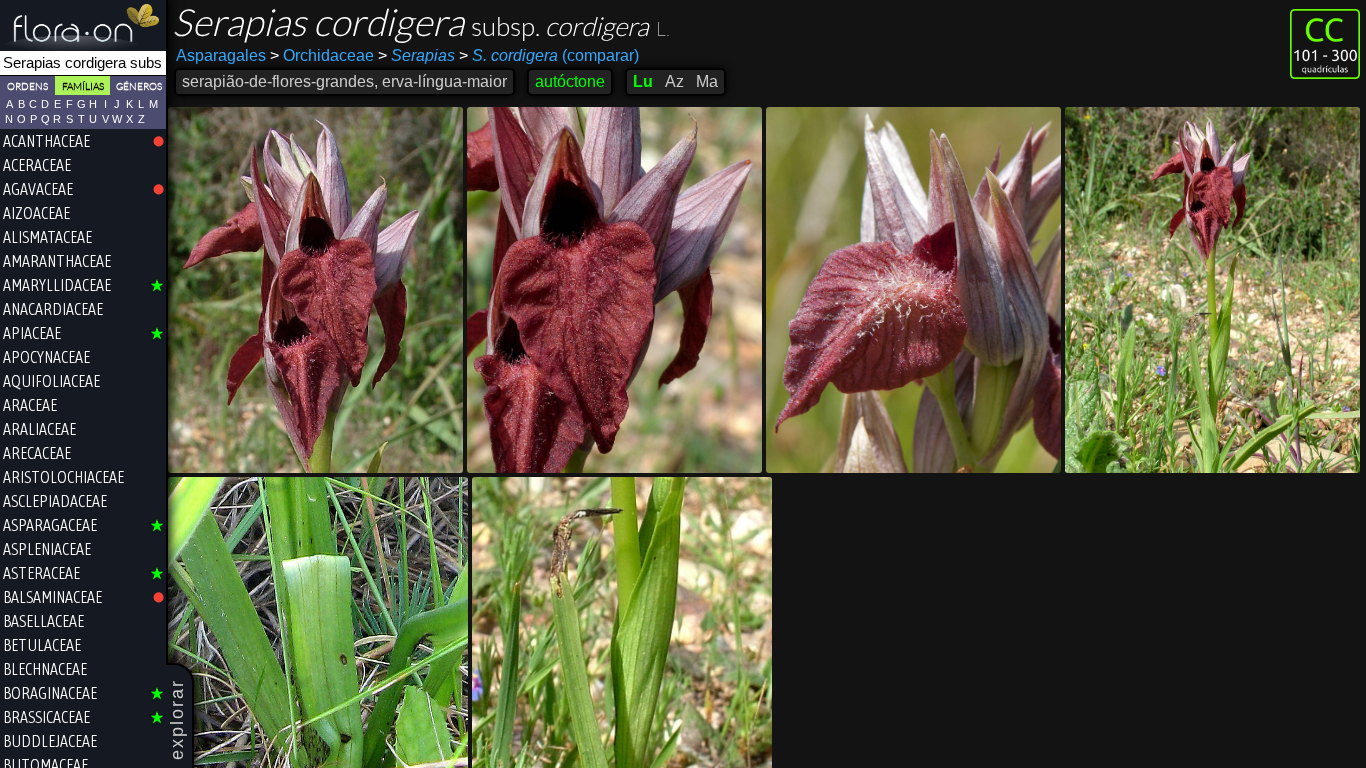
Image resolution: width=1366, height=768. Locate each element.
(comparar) (549, 55)
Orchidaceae (322, 55)
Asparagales (221, 55)
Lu (643, 81)
